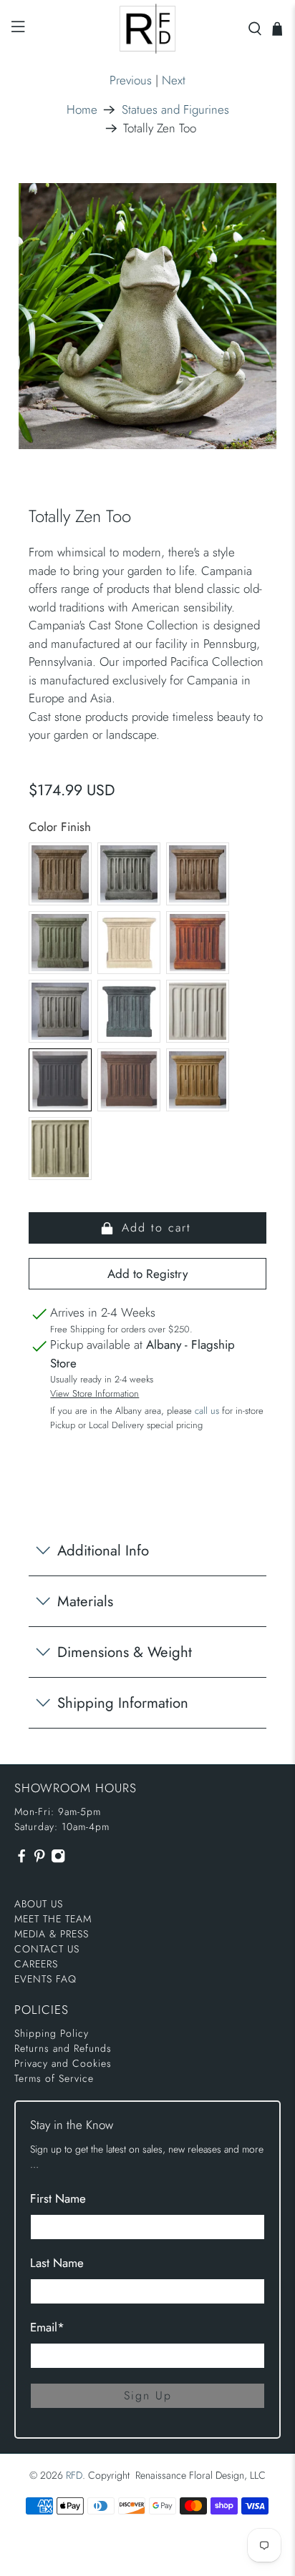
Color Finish (60, 827)
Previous (131, 80)
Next (174, 80)
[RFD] (147, 29)
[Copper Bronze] (60, 943)
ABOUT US (39, 1904)
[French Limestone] (129, 943)
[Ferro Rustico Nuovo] (198, 943)
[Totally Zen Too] (147, 316)
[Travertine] (198, 1080)
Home (82, 110)
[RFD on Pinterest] (39, 1860)
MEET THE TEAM (53, 1919)
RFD (74, 2475)
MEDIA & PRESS (52, 1934)
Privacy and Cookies (63, 2063)
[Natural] (198, 1011)
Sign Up (148, 2395)
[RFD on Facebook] (21, 1860)
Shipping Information (123, 1703)
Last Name (57, 2263)
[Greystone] (60, 1011)
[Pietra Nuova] (129, 1080)
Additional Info (103, 1550)
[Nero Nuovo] (60, 1080)
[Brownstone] (198, 874)
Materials (85, 1601)
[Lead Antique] (129, 1011)
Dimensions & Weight (125, 1652)
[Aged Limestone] (60, 874)
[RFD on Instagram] (58, 1860)
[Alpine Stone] (129, 874)
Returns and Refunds (63, 2048)
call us (207, 1411)
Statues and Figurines (175, 110)
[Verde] (60, 1149)
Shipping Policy (52, 2033)
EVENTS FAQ (45, 1979)
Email (47, 2327)
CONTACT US (47, 1949)
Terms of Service (54, 2078)
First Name (58, 2198)
